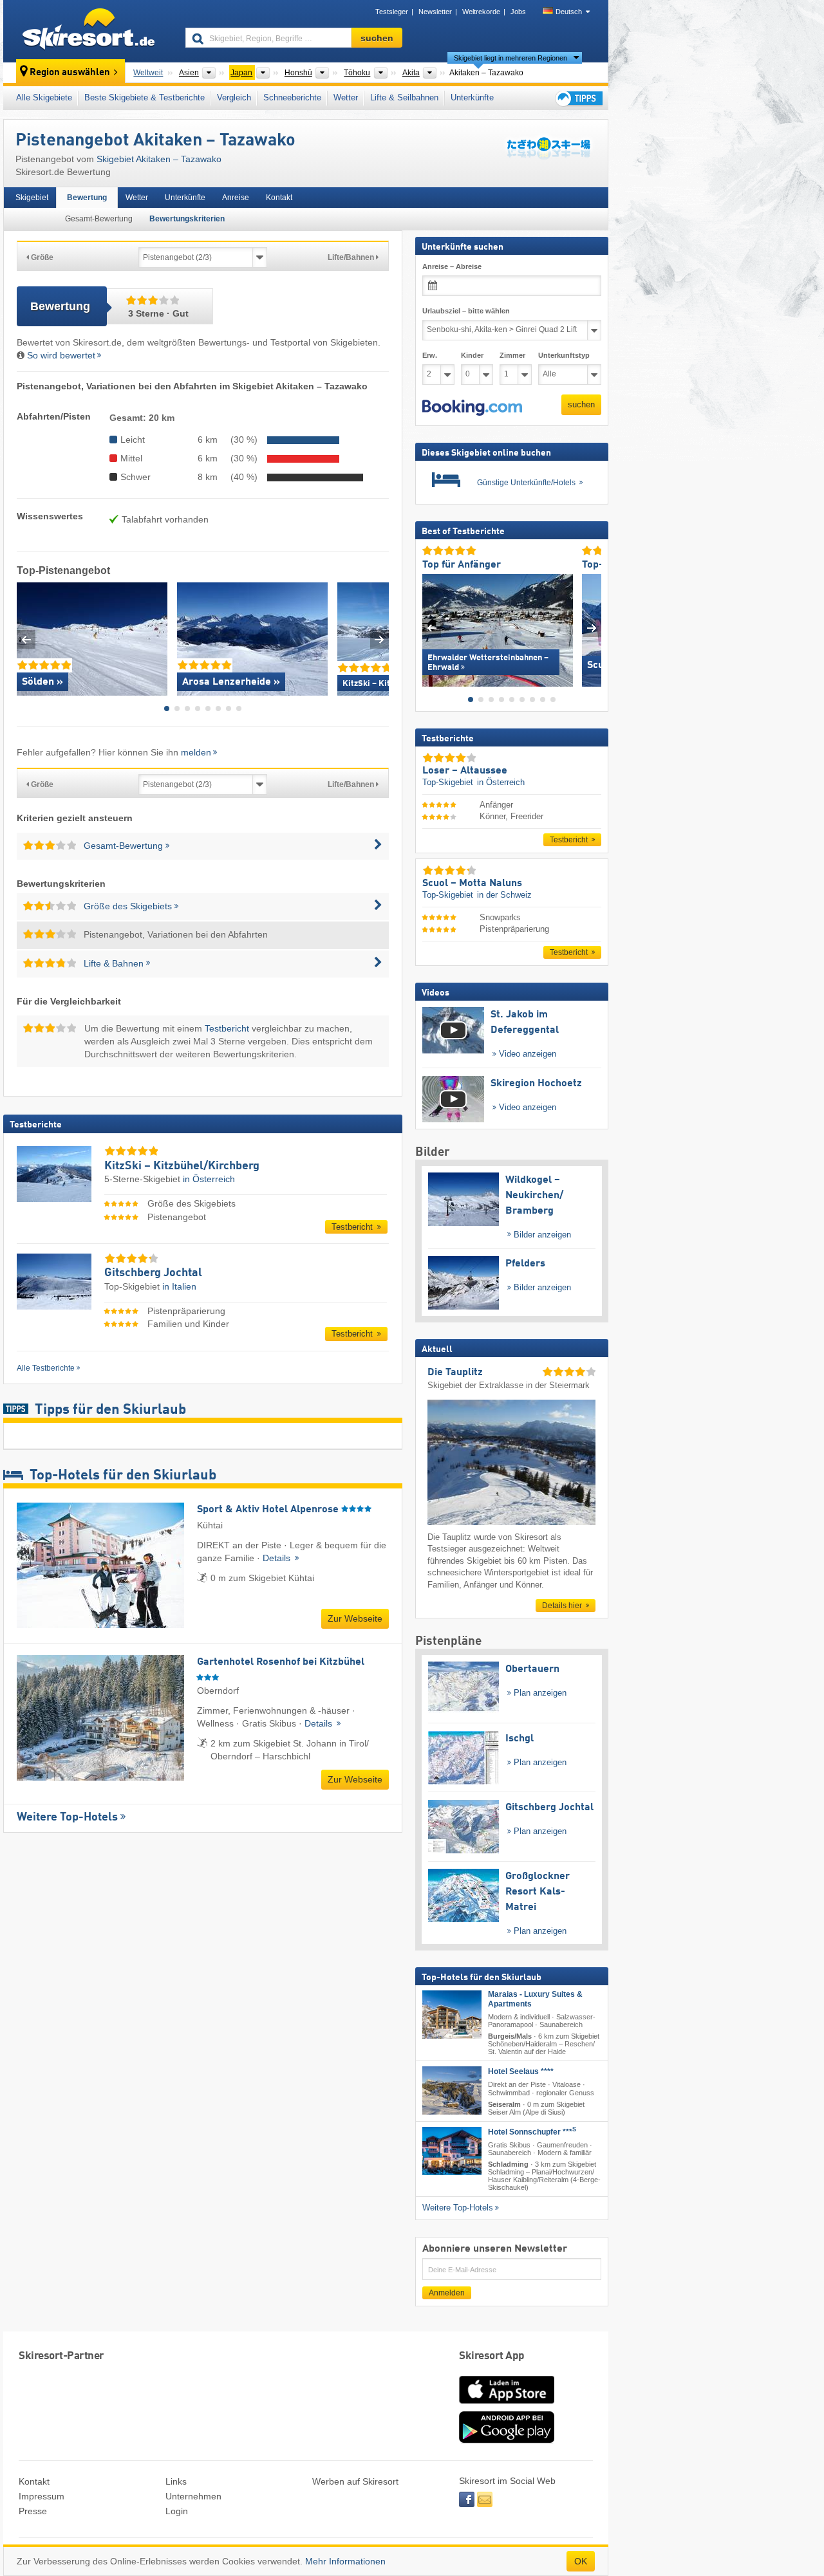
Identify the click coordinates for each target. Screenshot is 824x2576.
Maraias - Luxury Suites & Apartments (535, 1999)
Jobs (518, 12)
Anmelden (447, 2293)
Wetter (346, 97)
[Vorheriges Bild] (432, 627)
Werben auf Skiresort (355, 2481)
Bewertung (87, 198)
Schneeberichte (292, 97)
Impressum (42, 2496)
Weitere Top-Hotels (67, 1817)
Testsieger (392, 12)
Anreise (236, 198)
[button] (472, 407)
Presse (33, 2511)
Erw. (430, 355)
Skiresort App (492, 2356)
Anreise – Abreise (452, 266)
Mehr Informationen (345, 2561)
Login (177, 2511)
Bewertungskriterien (187, 219)
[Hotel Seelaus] (452, 2090)
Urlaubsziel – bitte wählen (466, 311)
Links (176, 2481)
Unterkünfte (472, 97)
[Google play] (507, 2440)
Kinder (472, 355)
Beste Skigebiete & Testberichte (145, 97)
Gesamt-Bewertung (99, 219)
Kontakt (279, 198)
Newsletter (435, 12)
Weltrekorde (481, 12)
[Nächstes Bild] (592, 627)
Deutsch (569, 12)
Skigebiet (32, 198)
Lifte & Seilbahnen (404, 97)
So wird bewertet (61, 355)
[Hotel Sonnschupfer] (452, 2150)
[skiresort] (89, 31)
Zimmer (512, 355)
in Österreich (209, 1179)
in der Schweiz (504, 895)
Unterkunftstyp (564, 355)
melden (196, 752)
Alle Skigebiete (44, 97)
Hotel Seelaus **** (521, 2071)
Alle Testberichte (46, 1368)
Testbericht (227, 1028)
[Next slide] (379, 639)
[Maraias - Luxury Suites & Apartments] (452, 2015)
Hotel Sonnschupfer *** (532, 2131)
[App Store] (507, 2405)
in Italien (179, 1286)
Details (278, 1558)
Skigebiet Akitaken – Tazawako (159, 159)
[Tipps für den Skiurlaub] (578, 98)
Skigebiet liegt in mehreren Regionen (510, 58)
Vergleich (234, 97)
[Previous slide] (26, 639)
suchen (581, 404)
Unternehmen (193, 2496)
